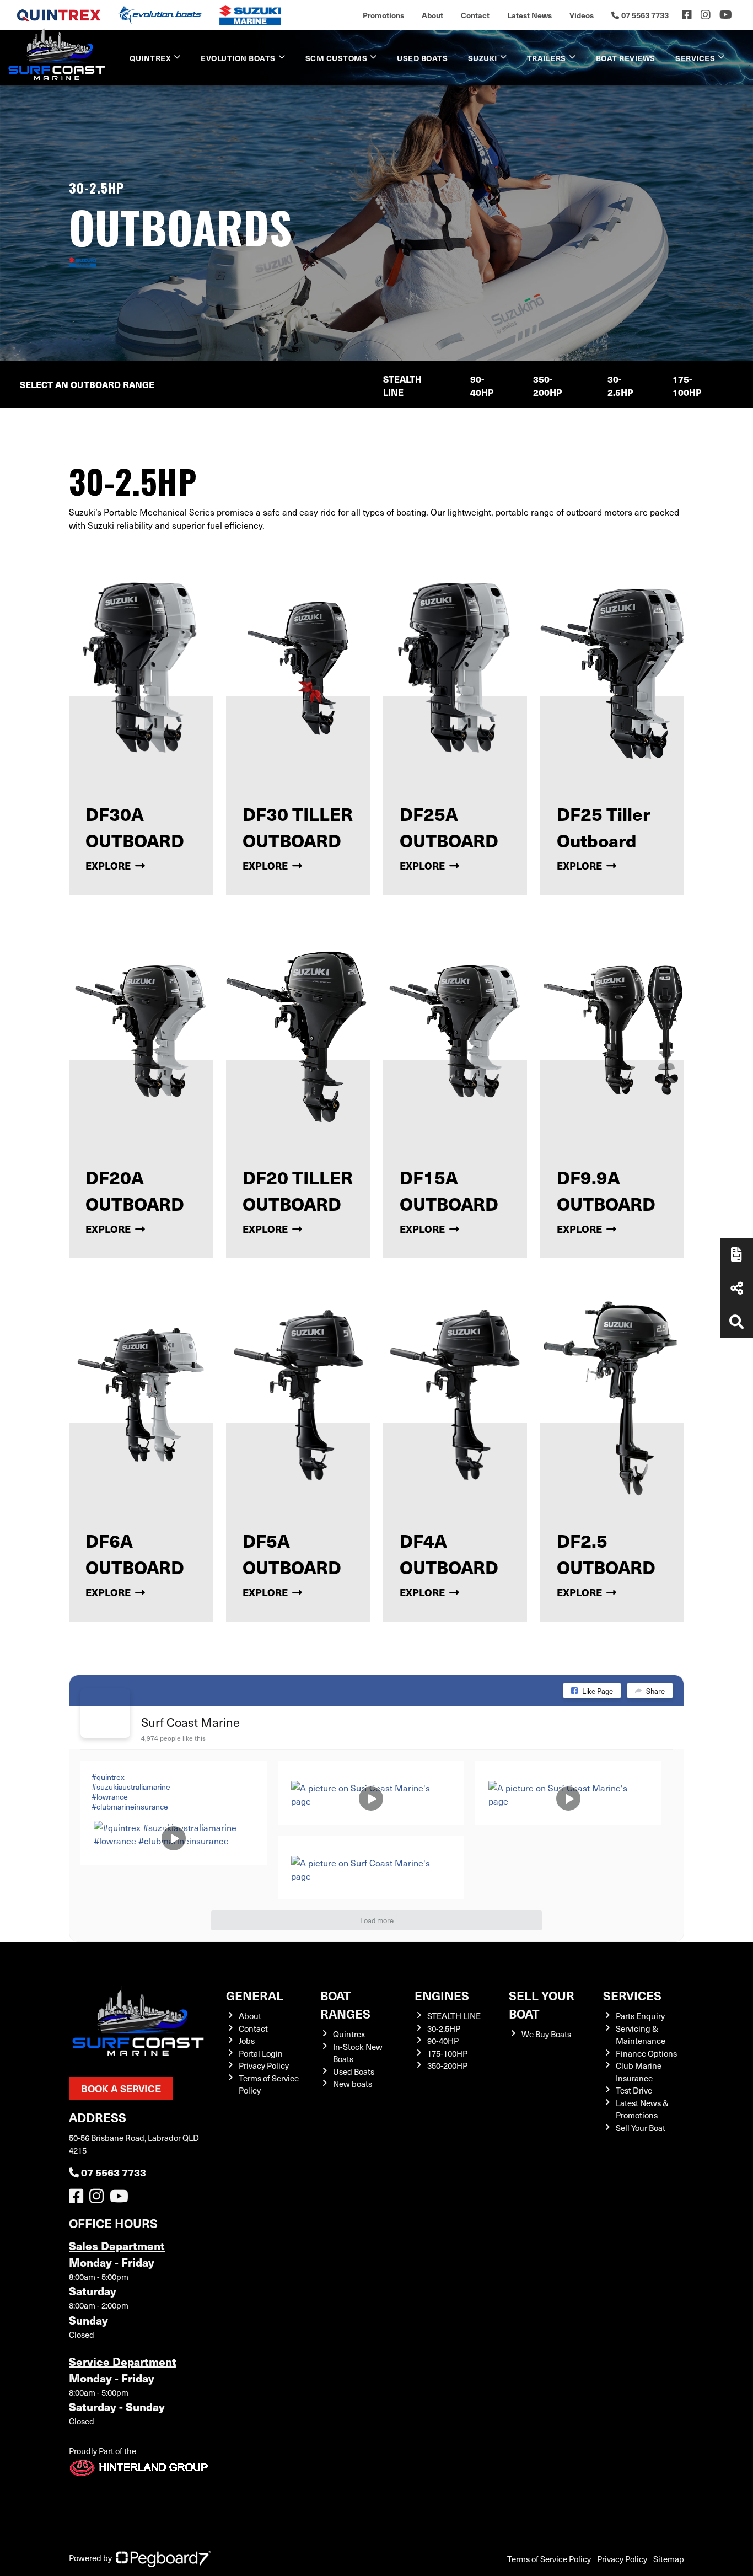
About (432, 15)
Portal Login (261, 2053)
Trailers (547, 58)
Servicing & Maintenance (641, 2035)
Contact (475, 15)
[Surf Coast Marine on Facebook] (105, 1713)
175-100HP (687, 386)
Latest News (529, 15)
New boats (353, 2084)
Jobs (247, 2041)
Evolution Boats (238, 58)
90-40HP (482, 386)
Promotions (383, 15)
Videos (582, 15)
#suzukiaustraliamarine (131, 1787)
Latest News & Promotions (642, 2109)
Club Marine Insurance (639, 2072)
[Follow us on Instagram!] (99, 2199)
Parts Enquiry (640, 2016)
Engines (442, 1995)
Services (632, 1995)
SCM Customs (337, 58)
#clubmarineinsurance (130, 1807)
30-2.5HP (620, 386)
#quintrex (108, 1777)
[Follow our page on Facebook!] (687, 15)
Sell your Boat (542, 2004)
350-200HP (547, 386)
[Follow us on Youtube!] (121, 2199)
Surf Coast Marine (190, 1722)
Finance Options (646, 2053)
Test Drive (634, 2090)
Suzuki (483, 58)
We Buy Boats (546, 2034)
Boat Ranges (345, 2004)
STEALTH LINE (402, 386)
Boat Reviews (626, 58)
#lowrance (110, 1797)
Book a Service (121, 2088)
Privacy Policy (264, 2065)
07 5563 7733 (114, 2172)
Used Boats (422, 58)
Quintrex (150, 58)
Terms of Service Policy (549, 2559)
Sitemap (669, 2559)
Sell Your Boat (641, 2128)
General (255, 1995)
